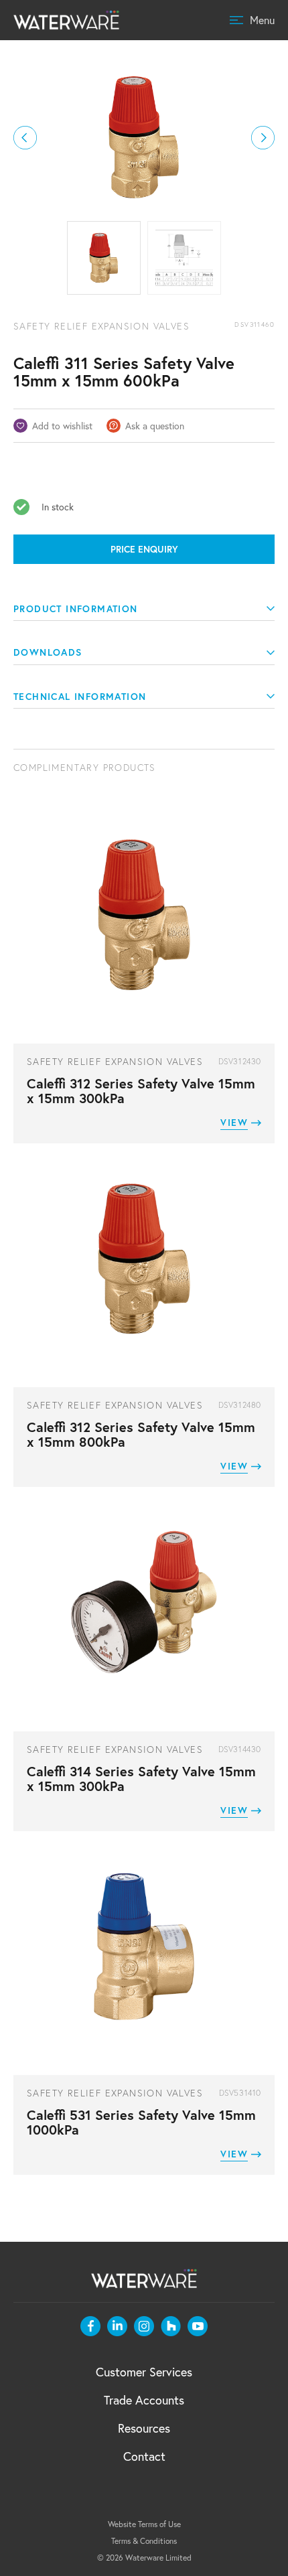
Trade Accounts (144, 2400)
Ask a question (155, 426)
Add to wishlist (62, 426)
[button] (25, 138)
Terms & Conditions (144, 2541)
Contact (144, 2456)
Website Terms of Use (144, 2524)
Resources (144, 2428)
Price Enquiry (144, 549)
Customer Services (144, 2372)
